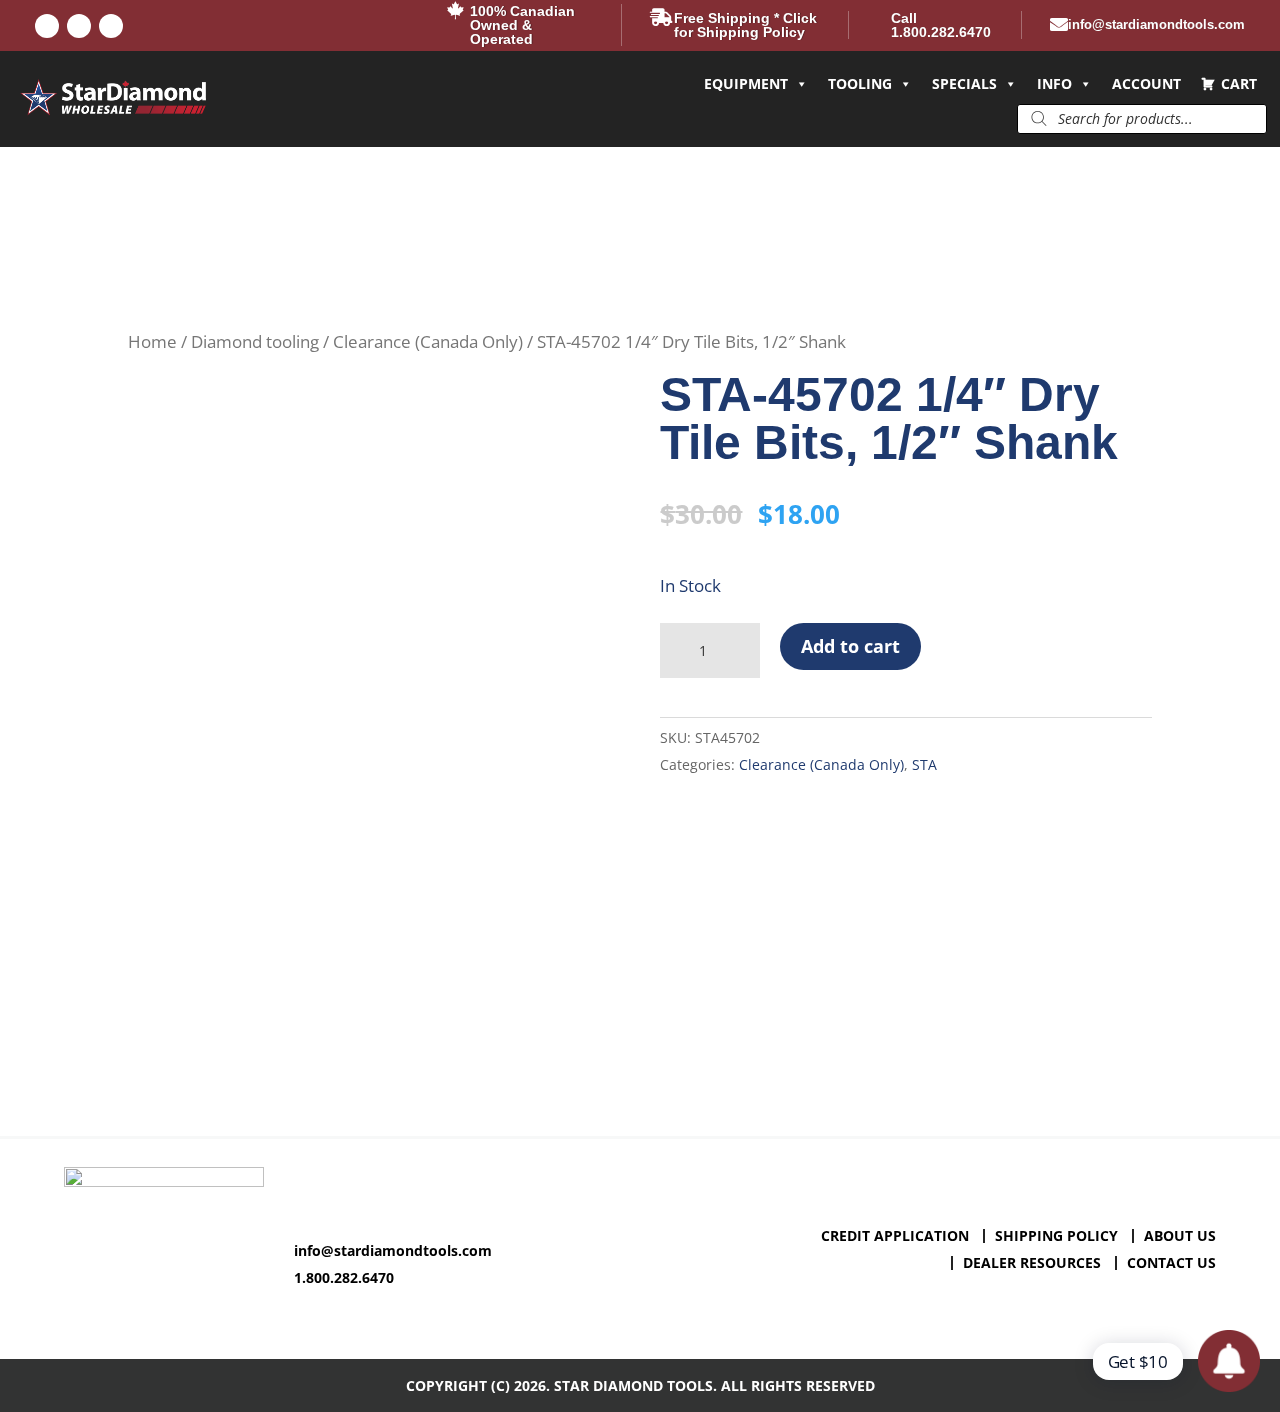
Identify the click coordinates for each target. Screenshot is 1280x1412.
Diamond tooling (255, 341)
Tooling (860, 83)
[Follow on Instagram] (111, 26)
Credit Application (895, 1235)
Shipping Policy (1056, 1235)
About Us (1180, 1235)
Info (1054, 83)
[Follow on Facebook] (47, 26)
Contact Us (1171, 1262)
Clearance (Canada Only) (428, 341)
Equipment (746, 83)
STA (924, 764)
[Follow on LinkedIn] (79, 26)
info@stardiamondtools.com (393, 1250)
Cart (1239, 83)
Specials (964, 83)
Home (152, 341)
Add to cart (850, 646)
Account (1146, 83)
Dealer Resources (1032, 1262)
